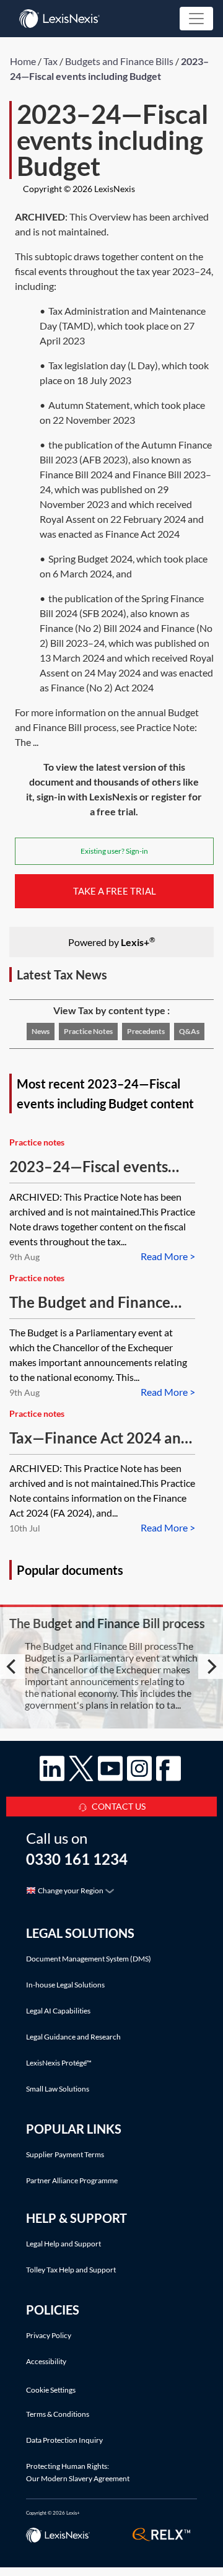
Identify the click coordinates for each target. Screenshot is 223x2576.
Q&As (189, 1031)
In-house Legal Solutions (65, 1985)
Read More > (168, 1256)
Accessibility (46, 2361)
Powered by (112, 941)
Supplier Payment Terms (65, 2154)
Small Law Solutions (58, 2089)
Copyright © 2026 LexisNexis (79, 189)
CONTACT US (119, 1806)
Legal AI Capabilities (58, 2011)
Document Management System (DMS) (89, 1959)
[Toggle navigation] (196, 19)
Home (23, 61)
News (41, 1031)
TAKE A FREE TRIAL (115, 891)
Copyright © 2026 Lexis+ (53, 2513)
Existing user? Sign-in (114, 851)
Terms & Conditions (58, 2414)
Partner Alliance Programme (72, 2180)
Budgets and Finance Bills (119, 61)
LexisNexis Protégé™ (59, 2063)
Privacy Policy (49, 2335)
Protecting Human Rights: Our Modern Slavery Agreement (78, 2472)
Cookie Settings (51, 2390)
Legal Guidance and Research (73, 2037)
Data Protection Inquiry (64, 2440)
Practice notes (88, 1031)
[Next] (211, 1667)
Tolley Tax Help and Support (71, 2270)
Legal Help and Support (63, 2244)
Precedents (146, 1031)
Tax (50, 61)
